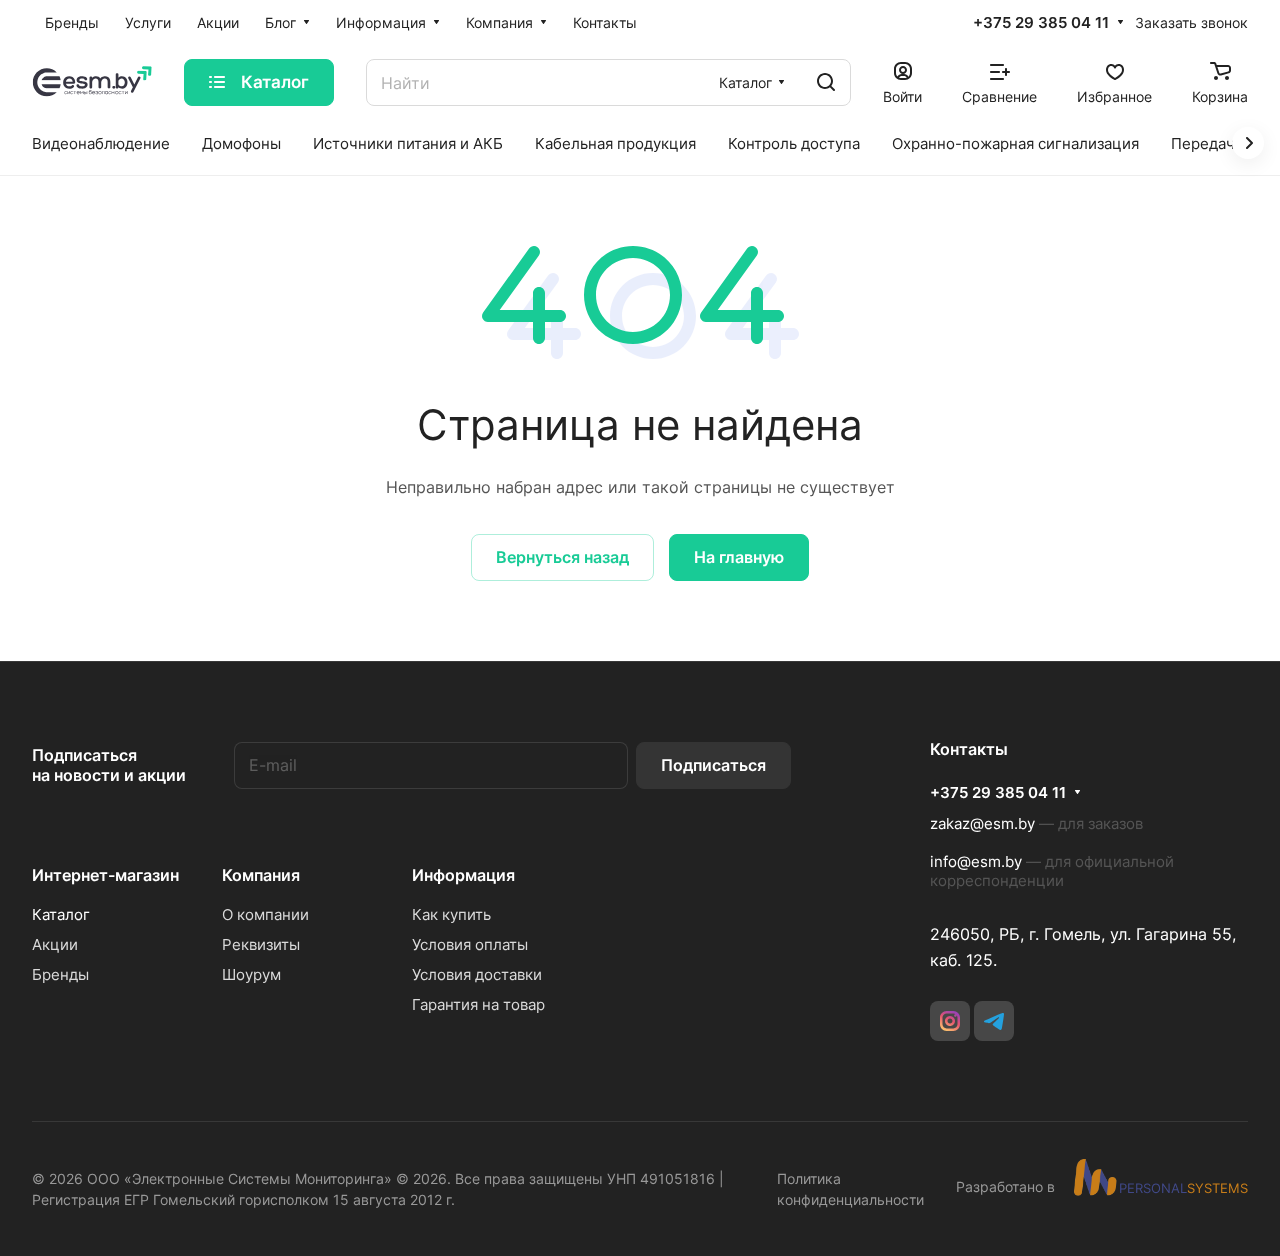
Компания (261, 875)
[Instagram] (950, 1021)
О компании (265, 914)
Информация (463, 875)
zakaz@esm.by (982, 823)
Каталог (61, 914)
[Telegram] (994, 1021)
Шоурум (251, 974)
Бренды (60, 974)
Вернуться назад (562, 557)
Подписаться (713, 765)
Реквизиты (261, 944)
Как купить (451, 914)
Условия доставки (477, 974)
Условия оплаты (470, 944)
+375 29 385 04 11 (1041, 23)
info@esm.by (976, 861)
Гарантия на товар (478, 1004)
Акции (55, 944)
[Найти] (826, 82)
